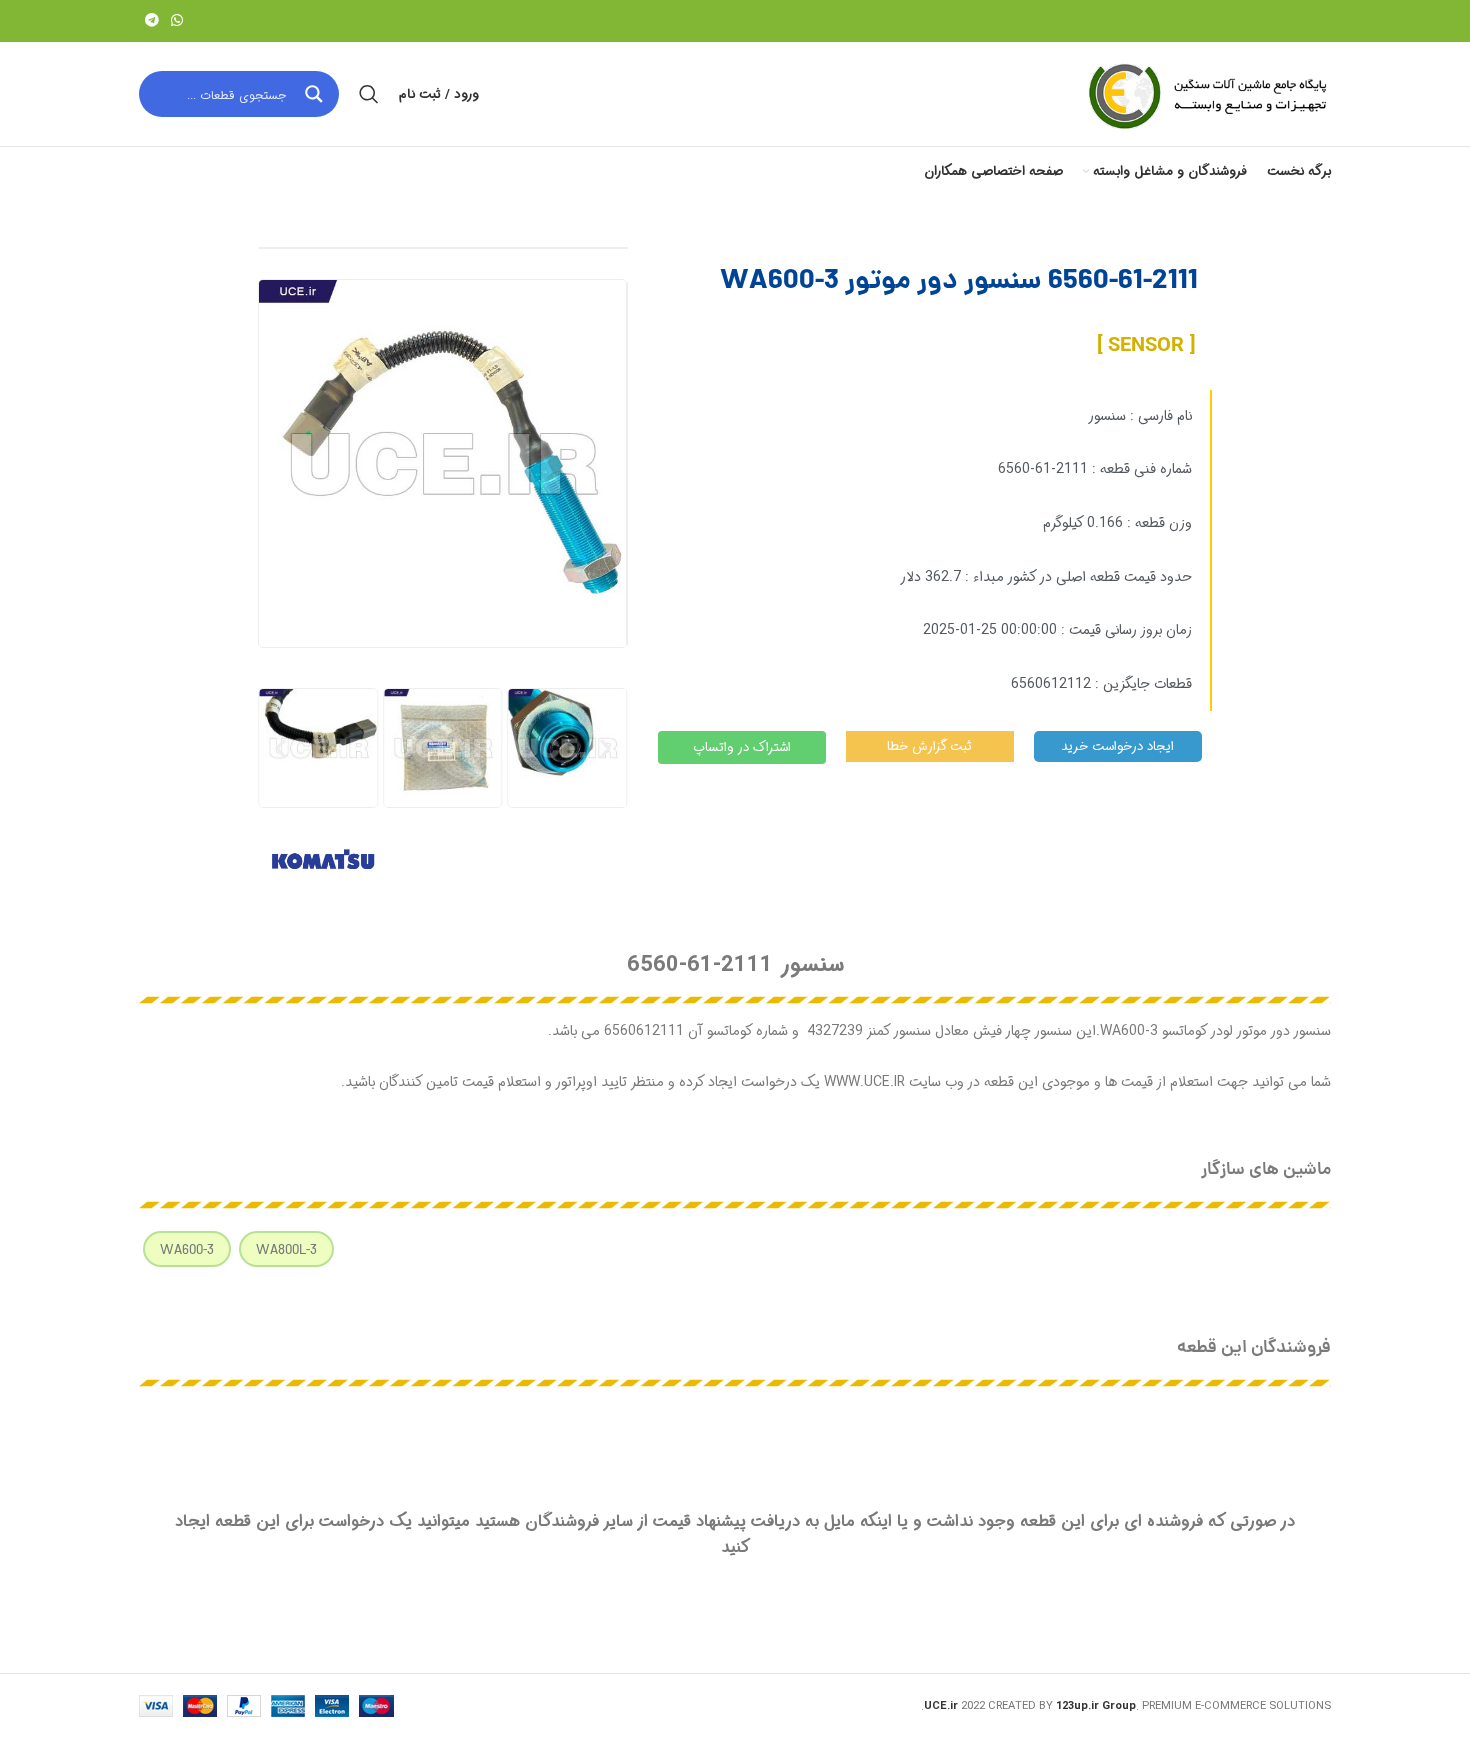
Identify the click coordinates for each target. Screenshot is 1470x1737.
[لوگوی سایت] (1206, 94)
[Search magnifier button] (316, 94)
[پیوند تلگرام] (152, 21)
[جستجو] (369, 94)
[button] (280, 747)
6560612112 (1051, 684)
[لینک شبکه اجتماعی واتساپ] (177, 21)
